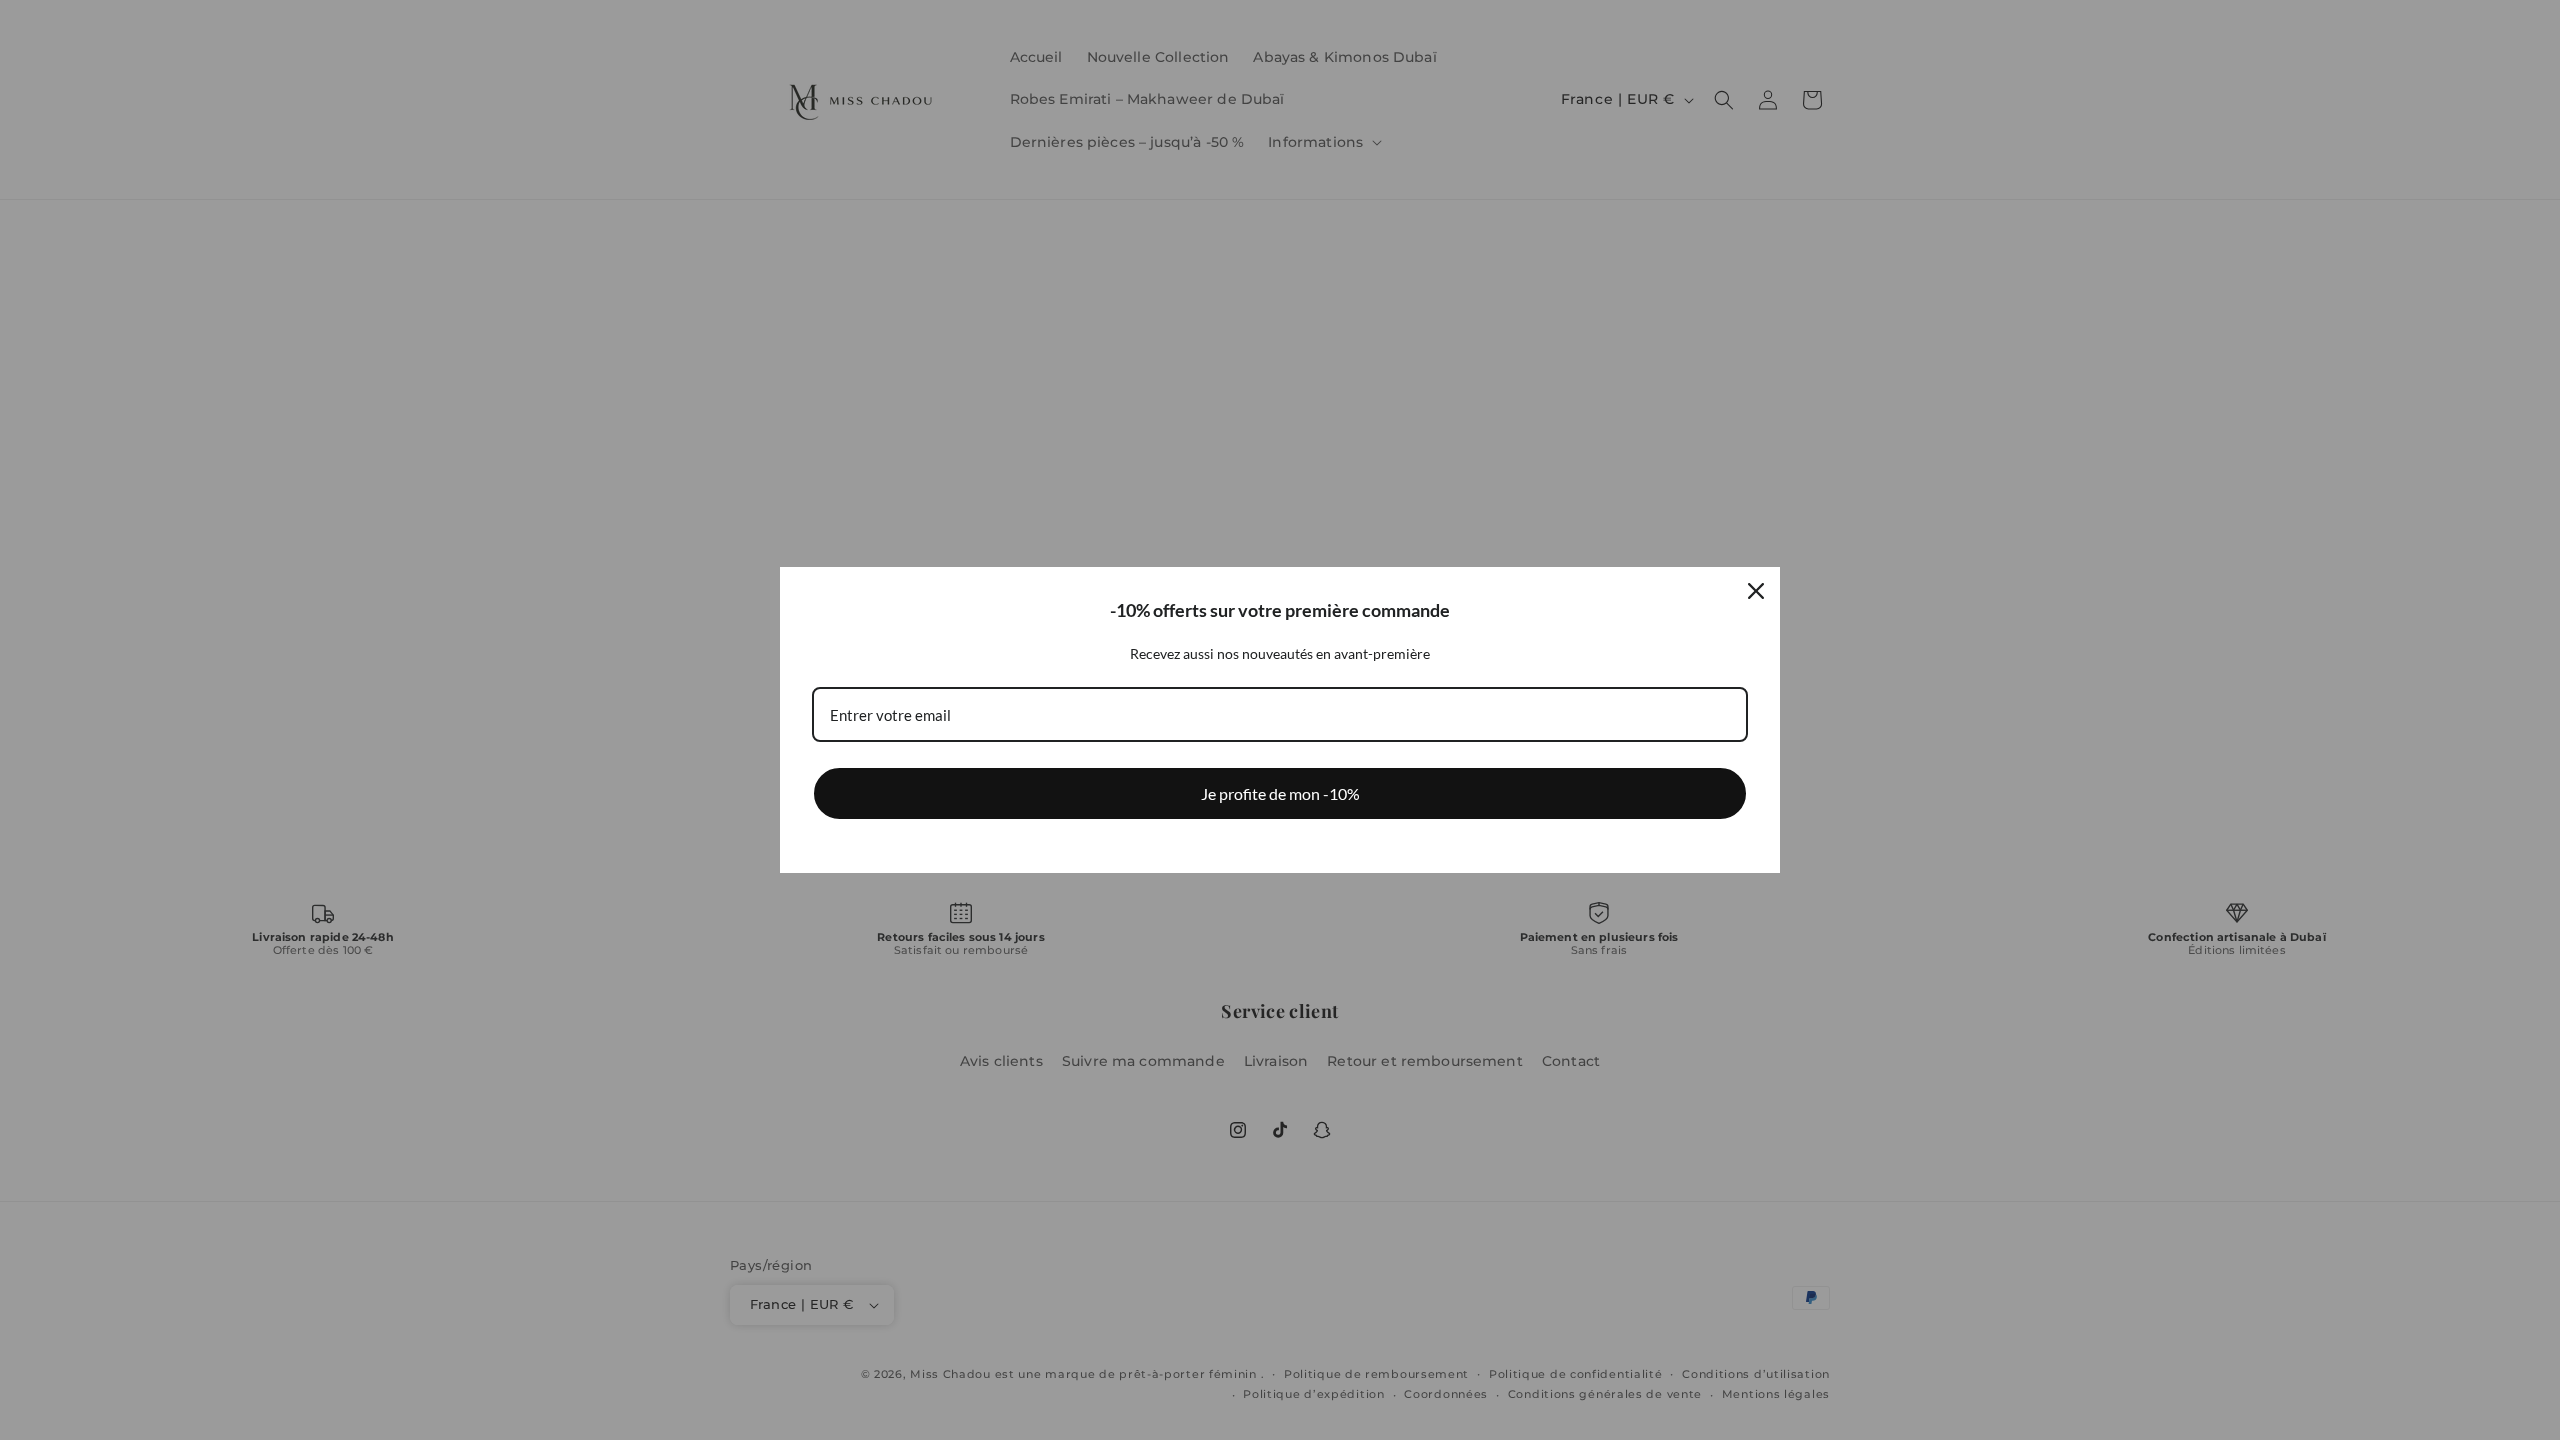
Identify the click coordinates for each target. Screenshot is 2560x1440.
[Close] (1756, 591)
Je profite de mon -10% (1280, 793)
